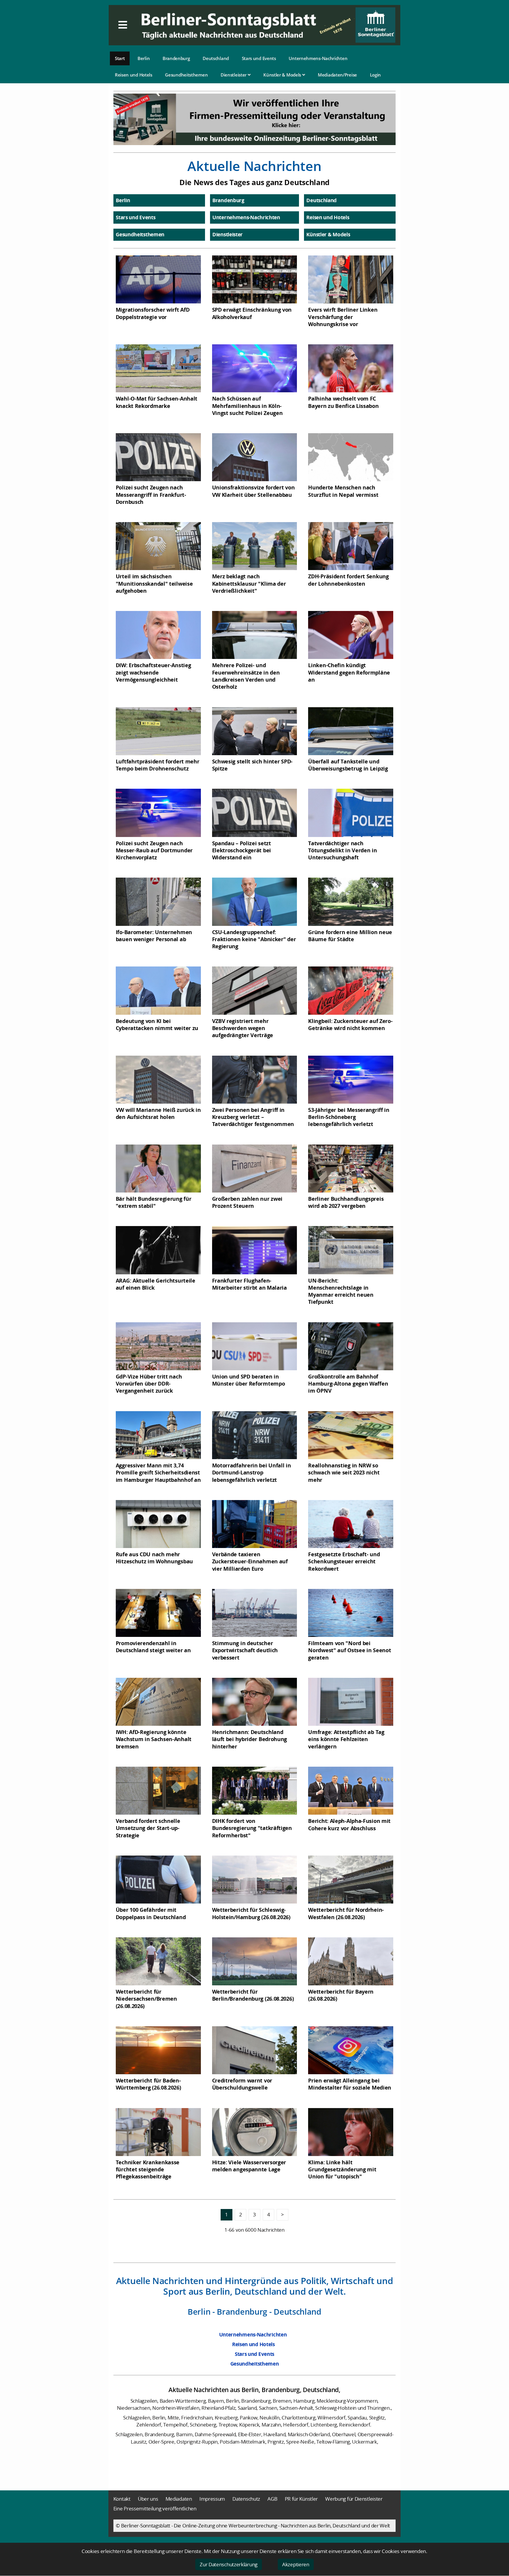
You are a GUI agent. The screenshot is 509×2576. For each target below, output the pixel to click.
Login (376, 75)
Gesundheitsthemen (186, 75)
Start (120, 58)
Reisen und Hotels (134, 75)
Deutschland (216, 58)
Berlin (144, 58)
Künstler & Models (283, 75)
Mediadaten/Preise (337, 75)
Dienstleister (234, 75)
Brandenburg (176, 58)
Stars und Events (259, 58)
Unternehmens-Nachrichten (318, 58)
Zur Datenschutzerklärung (229, 2564)
